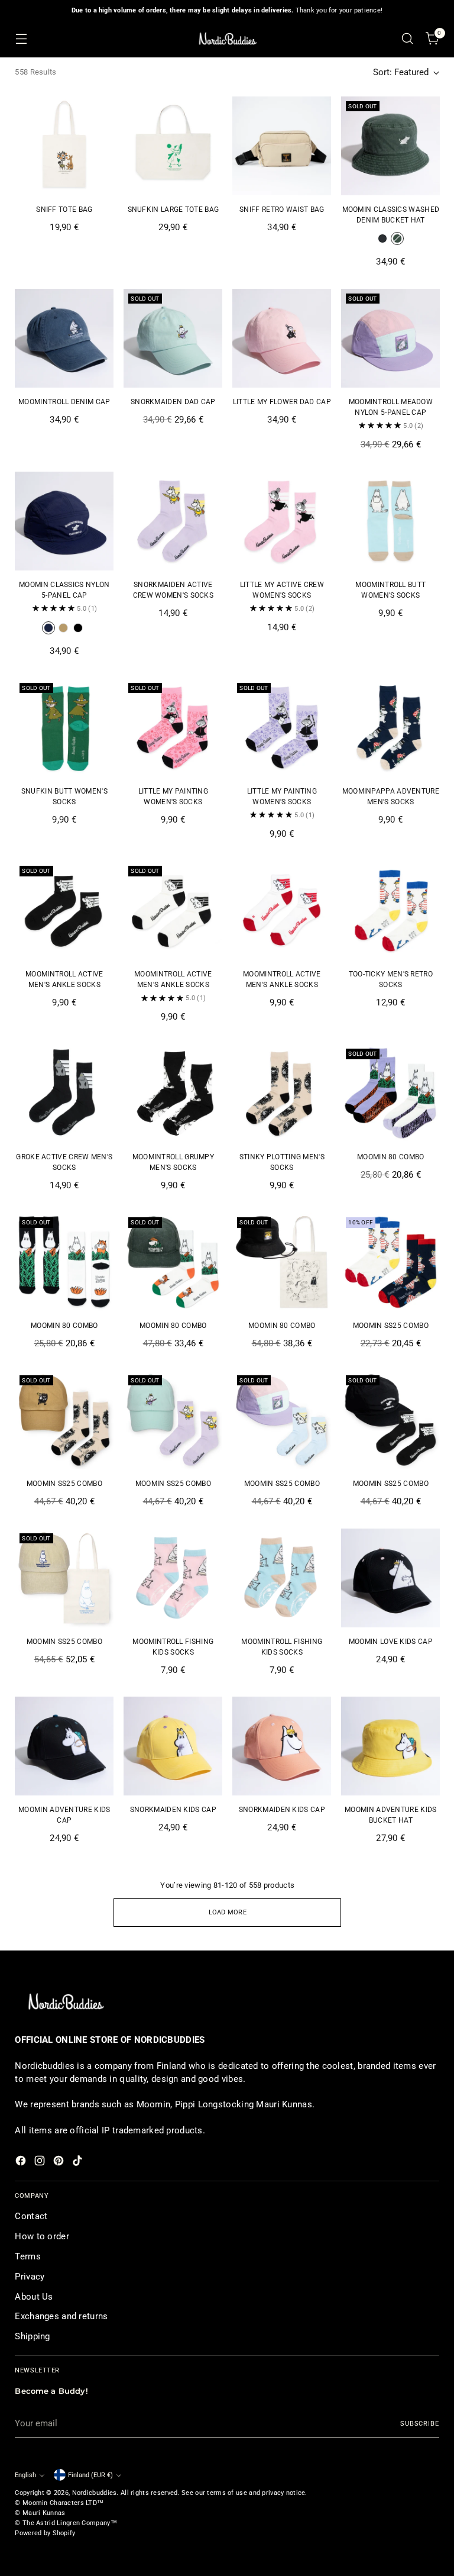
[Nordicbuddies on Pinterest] (60, 2163)
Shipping (32, 2336)
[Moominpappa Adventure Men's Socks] (390, 728)
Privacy (30, 2277)
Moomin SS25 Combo (391, 1326)
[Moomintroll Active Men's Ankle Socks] (64, 910)
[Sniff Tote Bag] (64, 146)
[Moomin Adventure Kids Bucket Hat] (390, 1746)
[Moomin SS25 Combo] (390, 1262)
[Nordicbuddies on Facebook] (22, 2163)
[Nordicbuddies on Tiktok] (79, 2163)
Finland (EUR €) (90, 2475)
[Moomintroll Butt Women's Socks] (390, 521)
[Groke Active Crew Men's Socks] (64, 1093)
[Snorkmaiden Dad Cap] (173, 338)
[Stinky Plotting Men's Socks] (282, 1093)
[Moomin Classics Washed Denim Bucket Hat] (390, 146)
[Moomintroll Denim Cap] (64, 338)
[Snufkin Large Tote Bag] (173, 146)
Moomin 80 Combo (391, 1157)
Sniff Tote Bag (64, 209)
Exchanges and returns (61, 2316)
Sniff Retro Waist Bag (282, 209)
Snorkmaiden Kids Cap (173, 1810)
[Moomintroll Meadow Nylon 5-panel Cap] (390, 338)
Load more (228, 1912)
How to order (42, 2236)
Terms (27, 2256)
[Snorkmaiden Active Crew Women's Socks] (173, 521)
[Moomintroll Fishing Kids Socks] (173, 1578)
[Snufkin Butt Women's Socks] (64, 728)
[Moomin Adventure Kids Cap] (64, 1746)
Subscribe (420, 2423)
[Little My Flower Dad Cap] (282, 338)
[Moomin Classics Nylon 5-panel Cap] (64, 521)
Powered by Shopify (45, 2533)
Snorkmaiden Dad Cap (173, 402)
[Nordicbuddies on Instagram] (41, 2163)
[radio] (382, 238)
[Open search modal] (408, 39)
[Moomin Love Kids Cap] (390, 1578)
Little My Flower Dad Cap (282, 402)
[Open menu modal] (21, 39)
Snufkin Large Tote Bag (174, 209)
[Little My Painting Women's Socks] (173, 728)
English (25, 2475)
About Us (34, 2297)
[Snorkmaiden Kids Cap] (173, 1746)
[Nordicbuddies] (227, 39)
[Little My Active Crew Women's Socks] (282, 521)
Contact (31, 2216)
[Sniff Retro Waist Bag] (282, 146)
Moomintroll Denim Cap (64, 402)
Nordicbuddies (95, 2493)
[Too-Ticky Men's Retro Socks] (390, 910)
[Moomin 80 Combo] (390, 1093)
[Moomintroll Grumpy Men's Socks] (173, 1093)
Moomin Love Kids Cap (391, 1642)
